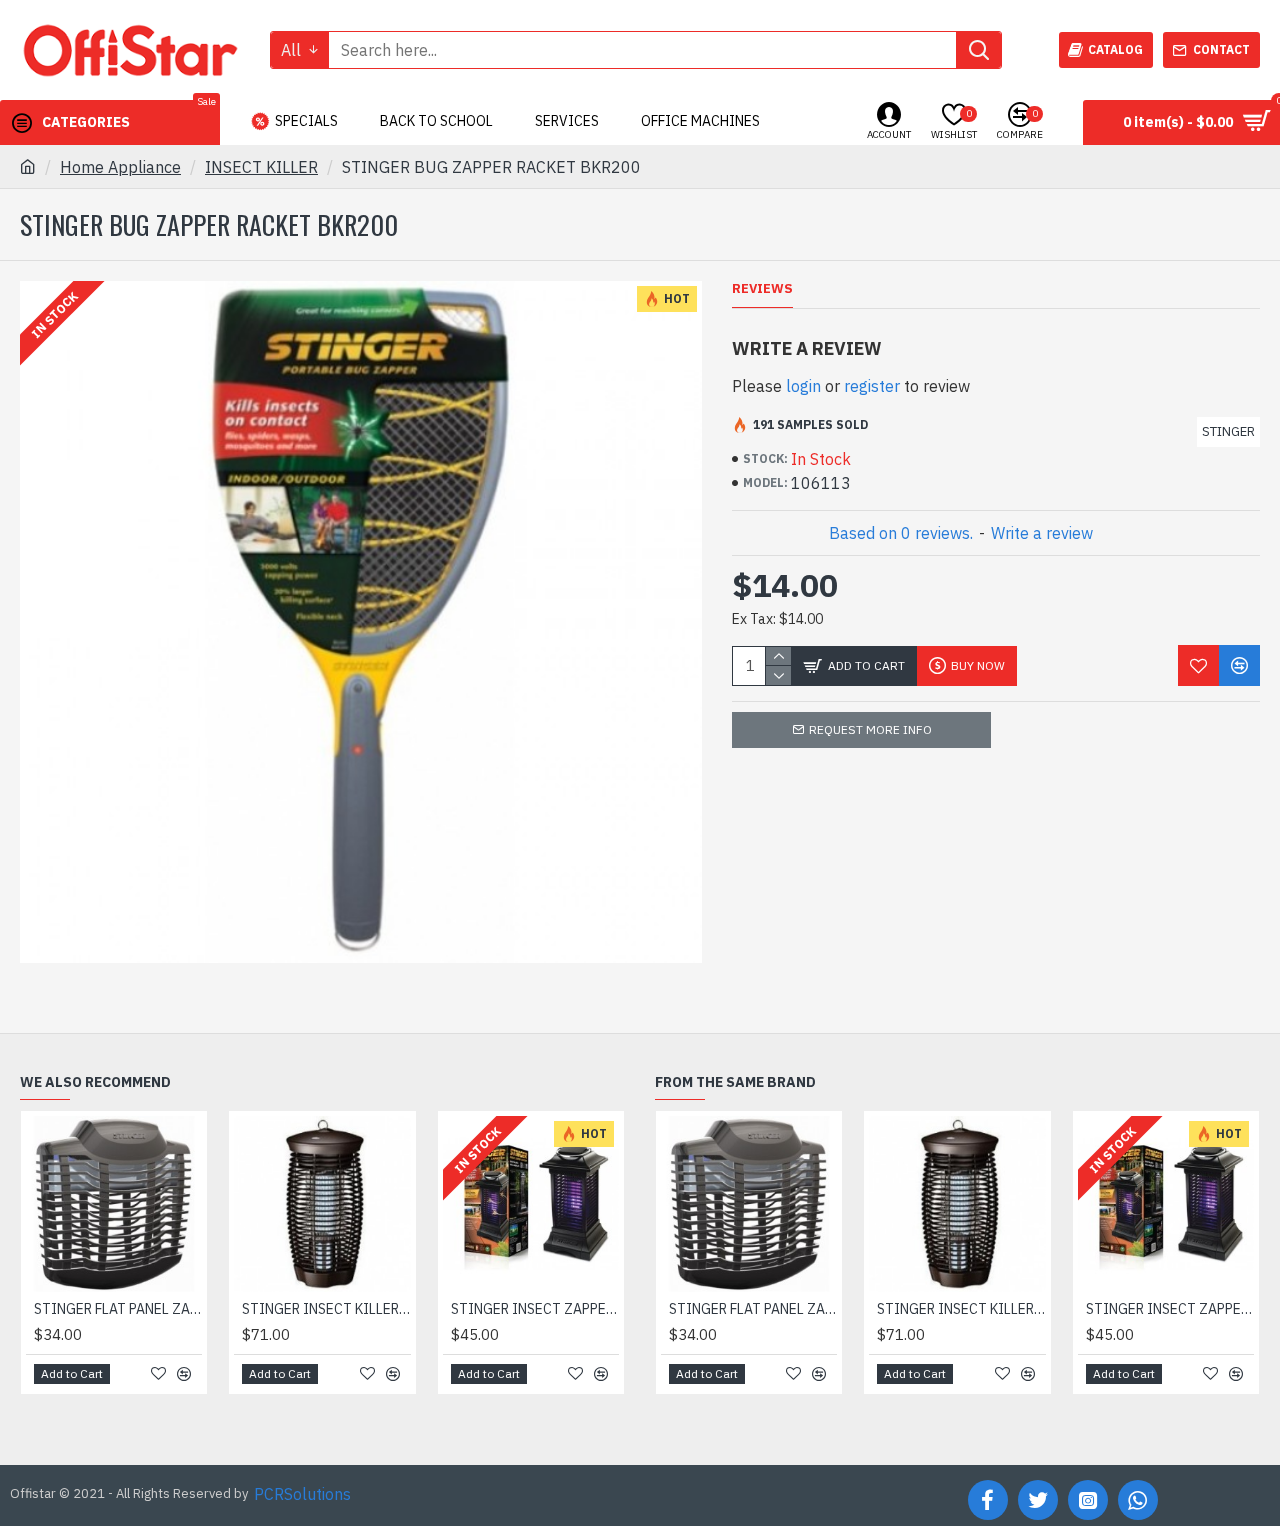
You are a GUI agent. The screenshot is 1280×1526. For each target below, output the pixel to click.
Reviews (762, 289)
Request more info (870, 729)
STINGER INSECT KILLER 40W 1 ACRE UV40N (326, 1309)
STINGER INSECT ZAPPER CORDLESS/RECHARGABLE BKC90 (535, 1309)
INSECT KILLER (261, 167)
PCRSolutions (302, 1494)
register (872, 386)
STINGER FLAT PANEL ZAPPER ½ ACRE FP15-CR (118, 1309)
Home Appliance (120, 167)
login (803, 386)
